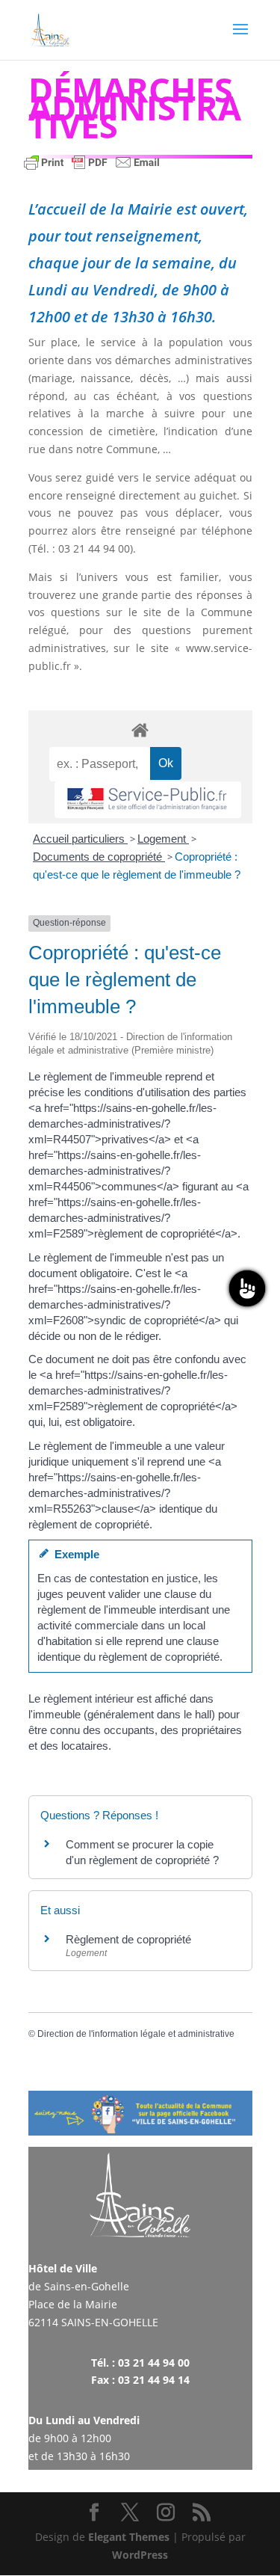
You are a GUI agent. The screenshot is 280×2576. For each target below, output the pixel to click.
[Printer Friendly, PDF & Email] (92, 169)
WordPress (140, 2555)
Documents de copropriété (99, 857)
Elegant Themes (129, 2537)
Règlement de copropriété (128, 1939)
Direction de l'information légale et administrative (136, 2034)
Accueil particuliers (80, 839)
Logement (163, 839)
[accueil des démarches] (140, 729)
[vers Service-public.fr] (148, 800)
